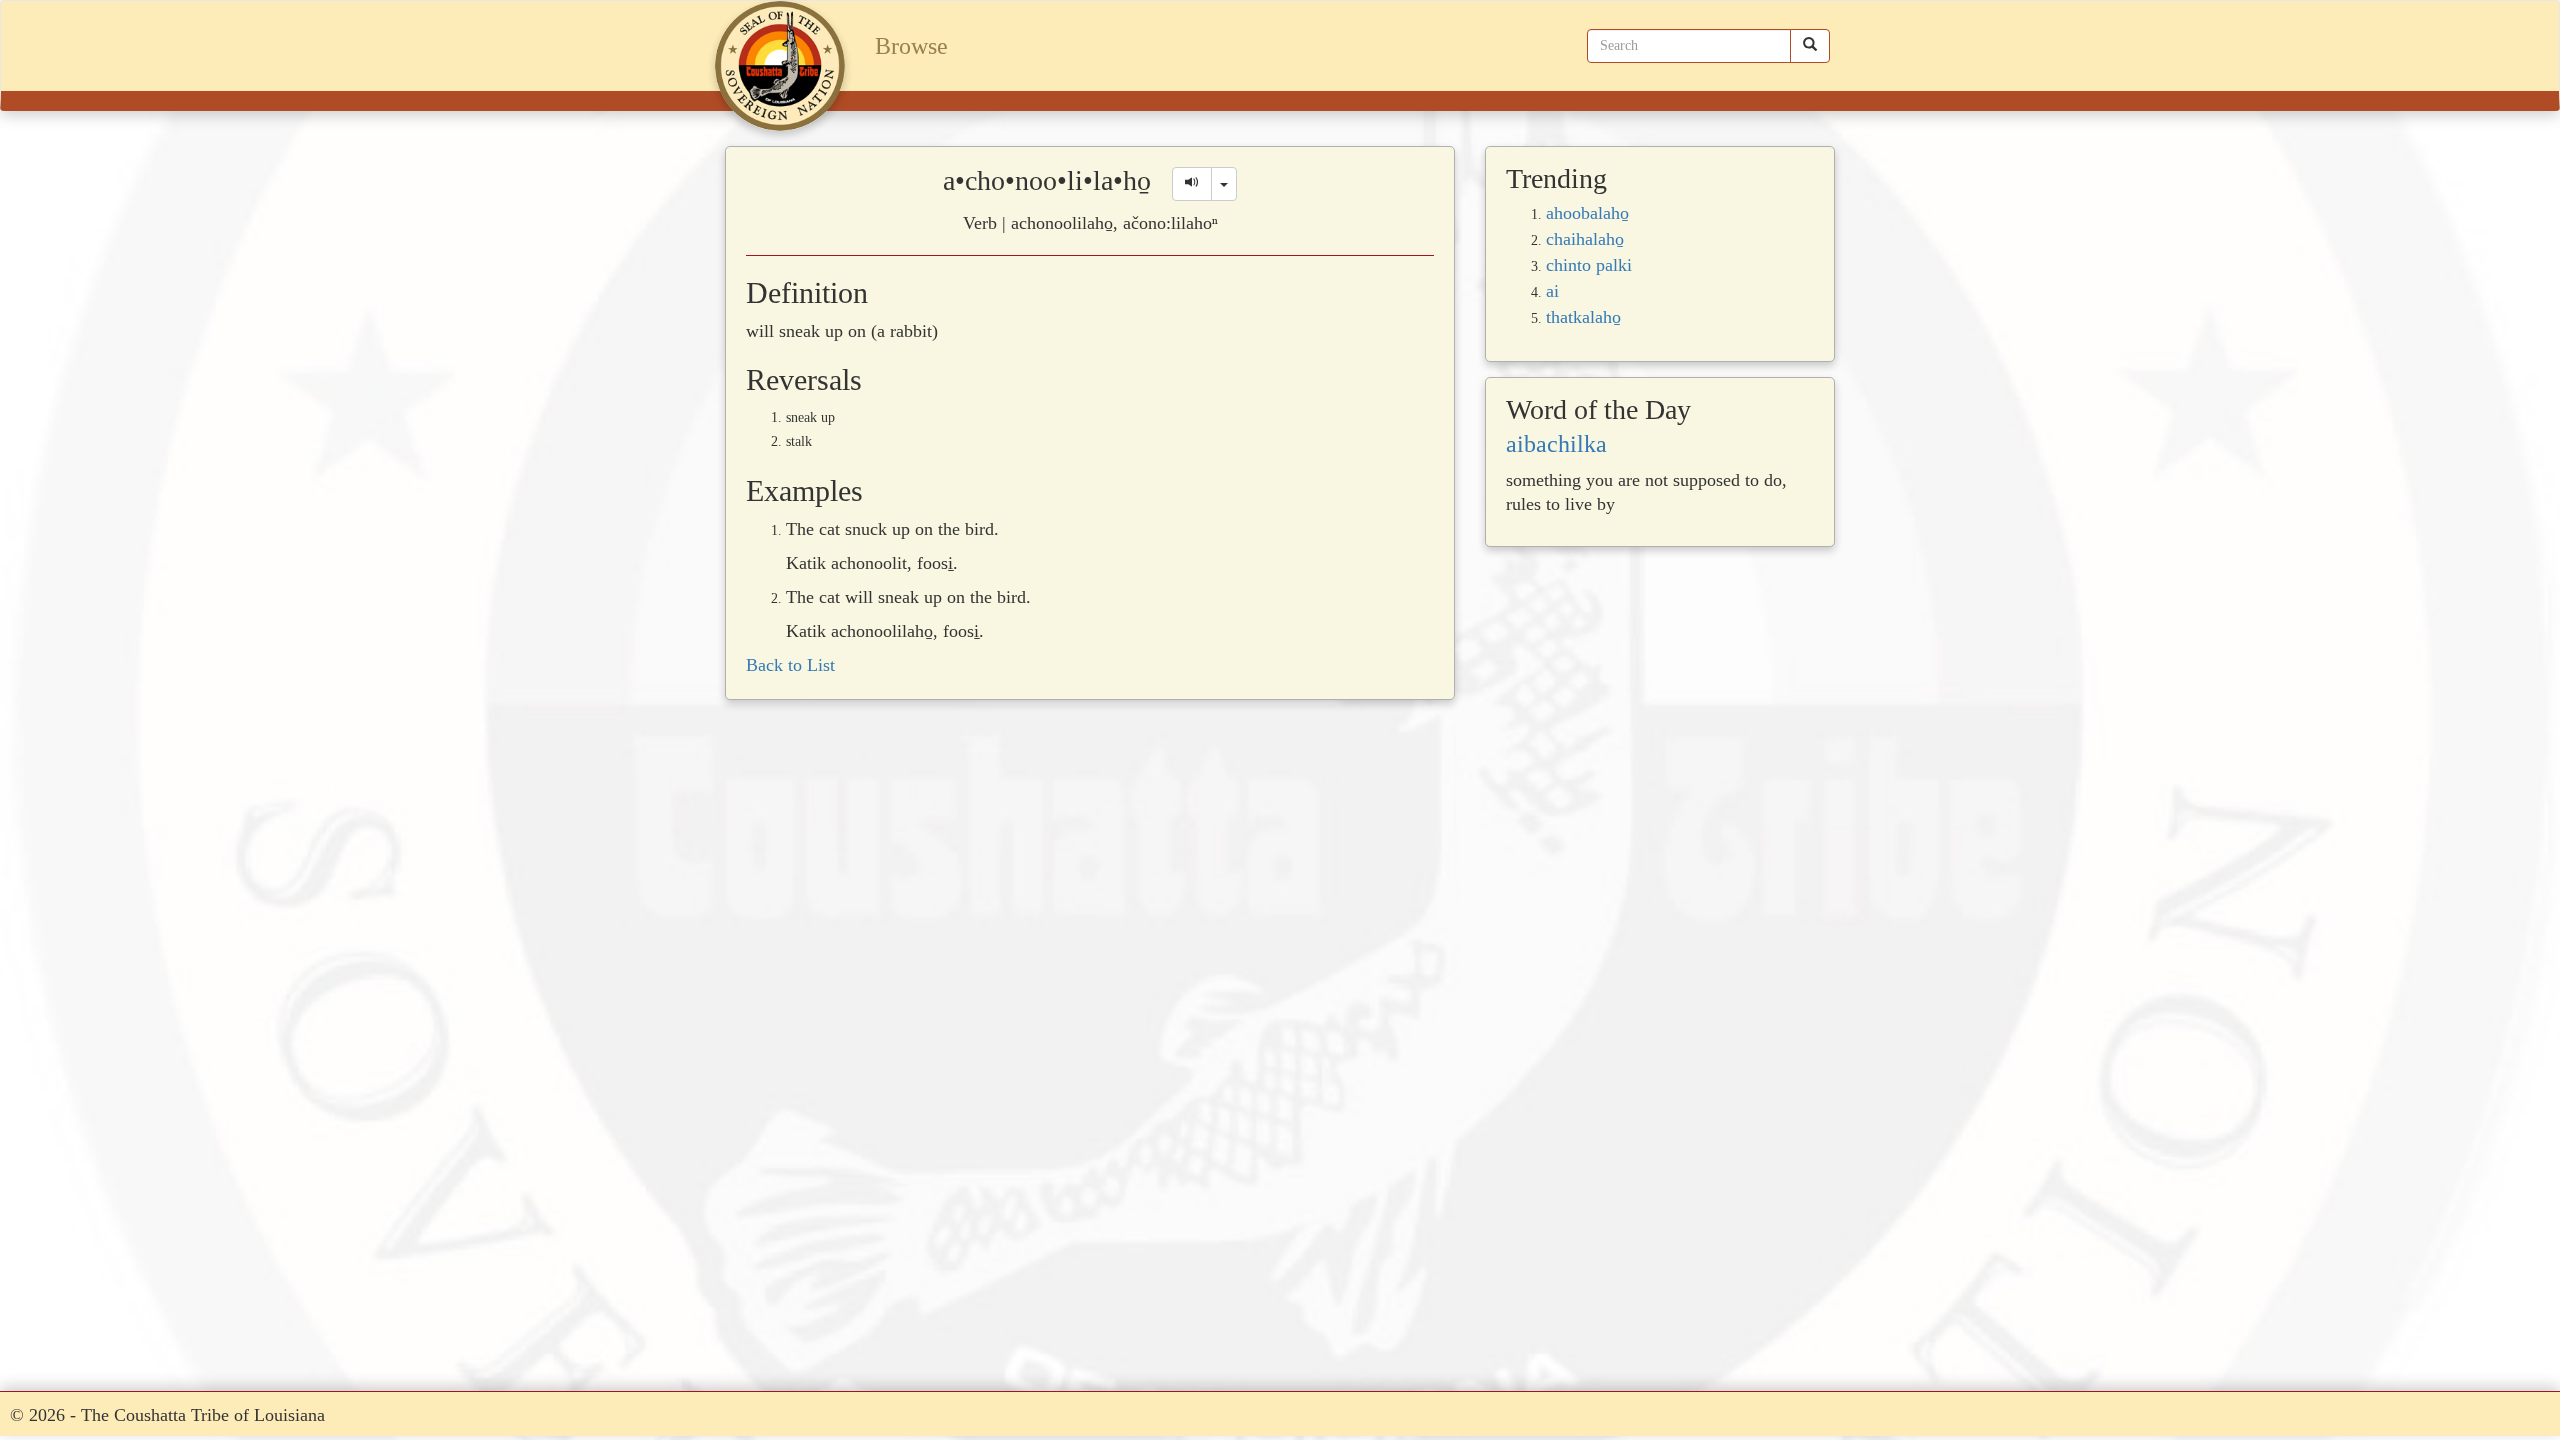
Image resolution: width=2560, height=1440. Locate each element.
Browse (911, 46)
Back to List (790, 665)
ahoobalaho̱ (1587, 213)
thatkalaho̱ (1583, 317)
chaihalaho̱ (1585, 239)
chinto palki (1589, 265)
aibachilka (1556, 444)
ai (1552, 291)
